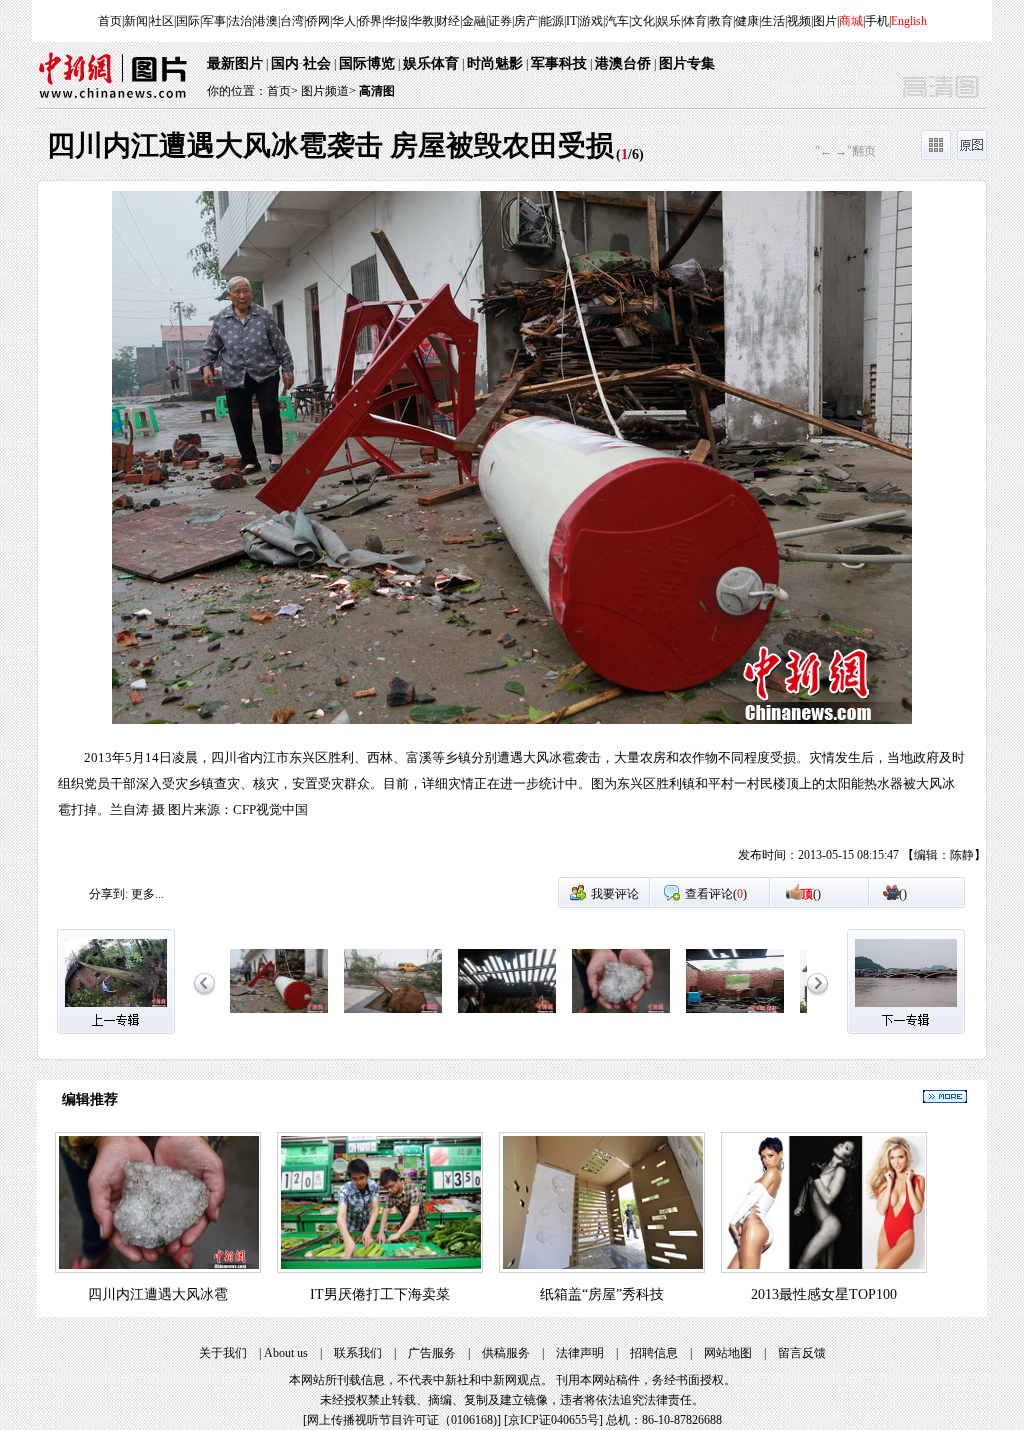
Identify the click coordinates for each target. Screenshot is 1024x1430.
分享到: (108, 894)
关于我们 (223, 1353)
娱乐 (669, 21)
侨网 (318, 21)
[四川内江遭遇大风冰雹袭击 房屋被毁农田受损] (279, 1014)
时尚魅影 (495, 63)
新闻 (136, 21)
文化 (643, 21)
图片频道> (328, 91)
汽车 (617, 21)
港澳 (266, 21)
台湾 (292, 21)
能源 (552, 21)
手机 (877, 21)
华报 (396, 21)
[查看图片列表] (936, 156)
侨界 (370, 21)
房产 (526, 21)
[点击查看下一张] (749, 533)
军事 (214, 21)
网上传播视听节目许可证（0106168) (402, 1420)
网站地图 (728, 1353)
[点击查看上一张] (275, 533)
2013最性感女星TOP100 (824, 1294)
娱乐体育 (431, 63)
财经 (448, 21)
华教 (422, 21)
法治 (240, 21)
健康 (747, 21)
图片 (825, 21)
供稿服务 (506, 1353)
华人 (344, 21)
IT (571, 21)
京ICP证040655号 (553, 1420)
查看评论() (716, 894)
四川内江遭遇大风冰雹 (158, 1294)
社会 (317, 63)
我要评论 (615, 894)
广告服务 (432, 1353)
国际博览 (367, 63)
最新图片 (235, 63)
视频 (799, 21)
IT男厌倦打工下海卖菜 (380, 1294)
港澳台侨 (623, 63)
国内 (285, 63)
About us (286, 1353)
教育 (721, 21)
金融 (474, 21)
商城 (851, 21)
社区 (162, 21)
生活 (773, 21)
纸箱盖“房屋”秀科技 (602, 1294)
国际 (188, 21)
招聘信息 (654, 1353)
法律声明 (580, 1353)
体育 (695, 21)
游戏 (591, 21)
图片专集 (687, 63)
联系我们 (358, 1353)
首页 (110, 21)
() (811, 894)
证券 (500, 21)
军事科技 (559, 63)
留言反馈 (802, 1353)
